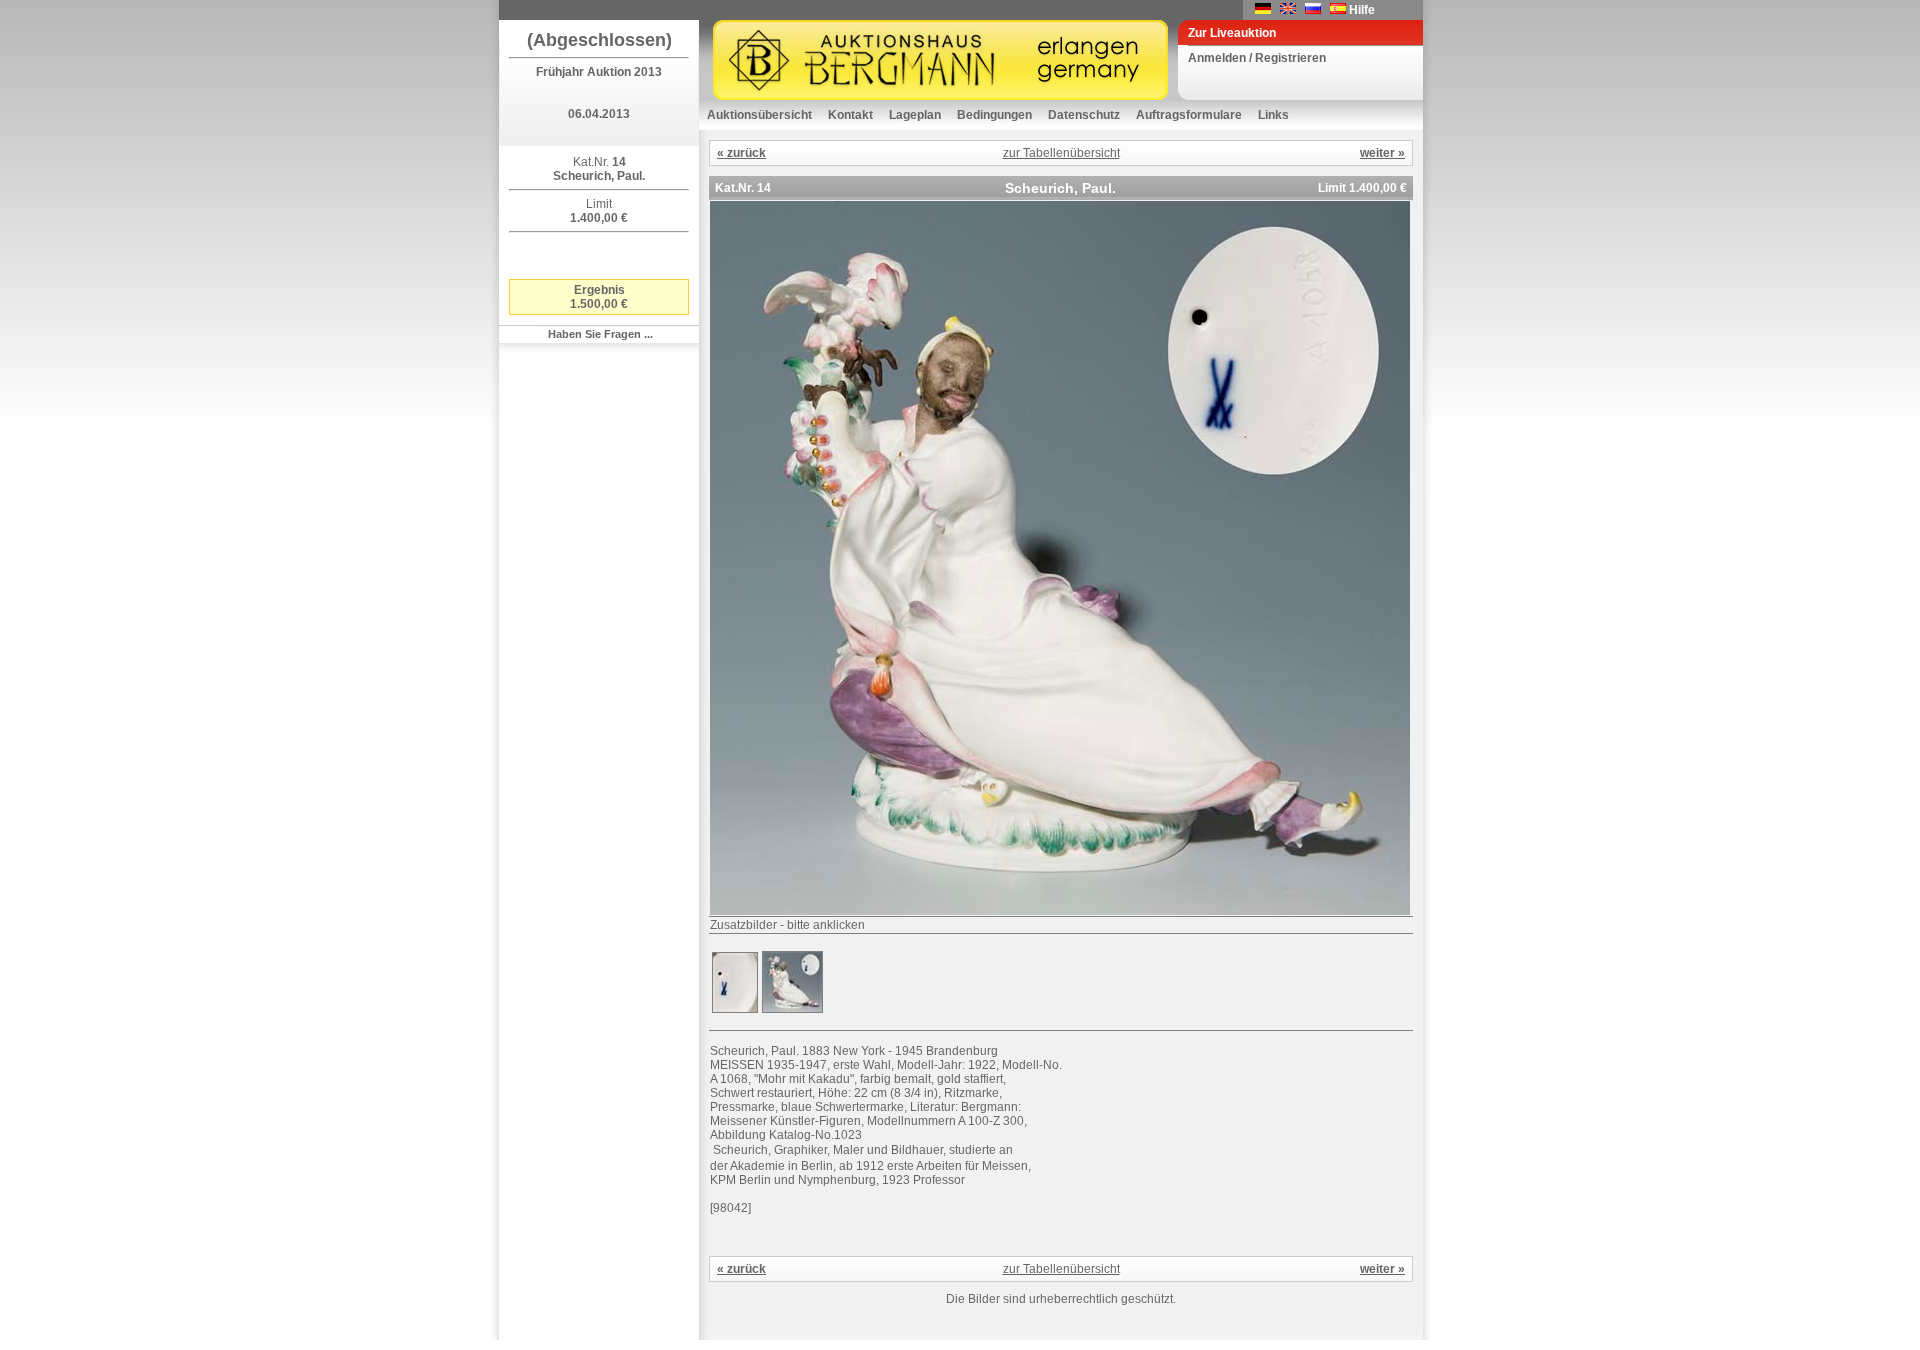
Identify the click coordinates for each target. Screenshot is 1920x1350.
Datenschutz (1084, 115)
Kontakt (850, 115)
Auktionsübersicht (759, 115)
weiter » (1382, 153)
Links (1273, 115)
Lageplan (915, 115)
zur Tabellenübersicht (1061, 153)
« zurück (741, 153)
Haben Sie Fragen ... (600, 334)
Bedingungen (994, 115)
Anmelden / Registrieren (1257, 58)
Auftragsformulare (1189, 115)
